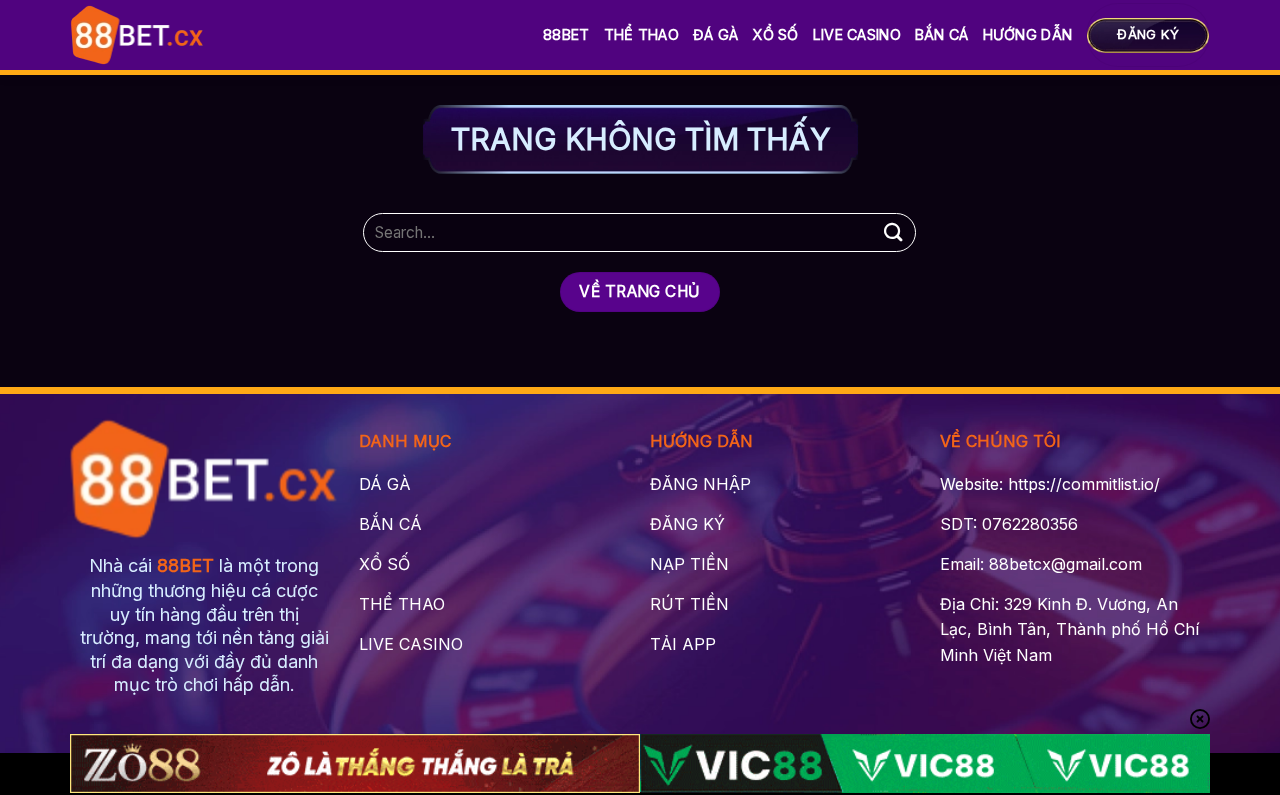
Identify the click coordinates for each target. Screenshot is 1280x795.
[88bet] (137, 35)
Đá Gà (715, 34)
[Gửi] (893, 232)
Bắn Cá (942, 34)
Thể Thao (641, 34)
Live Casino (857, 34)
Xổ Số (775, 34)
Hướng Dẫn (1028, 34)
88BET (566, 34)
